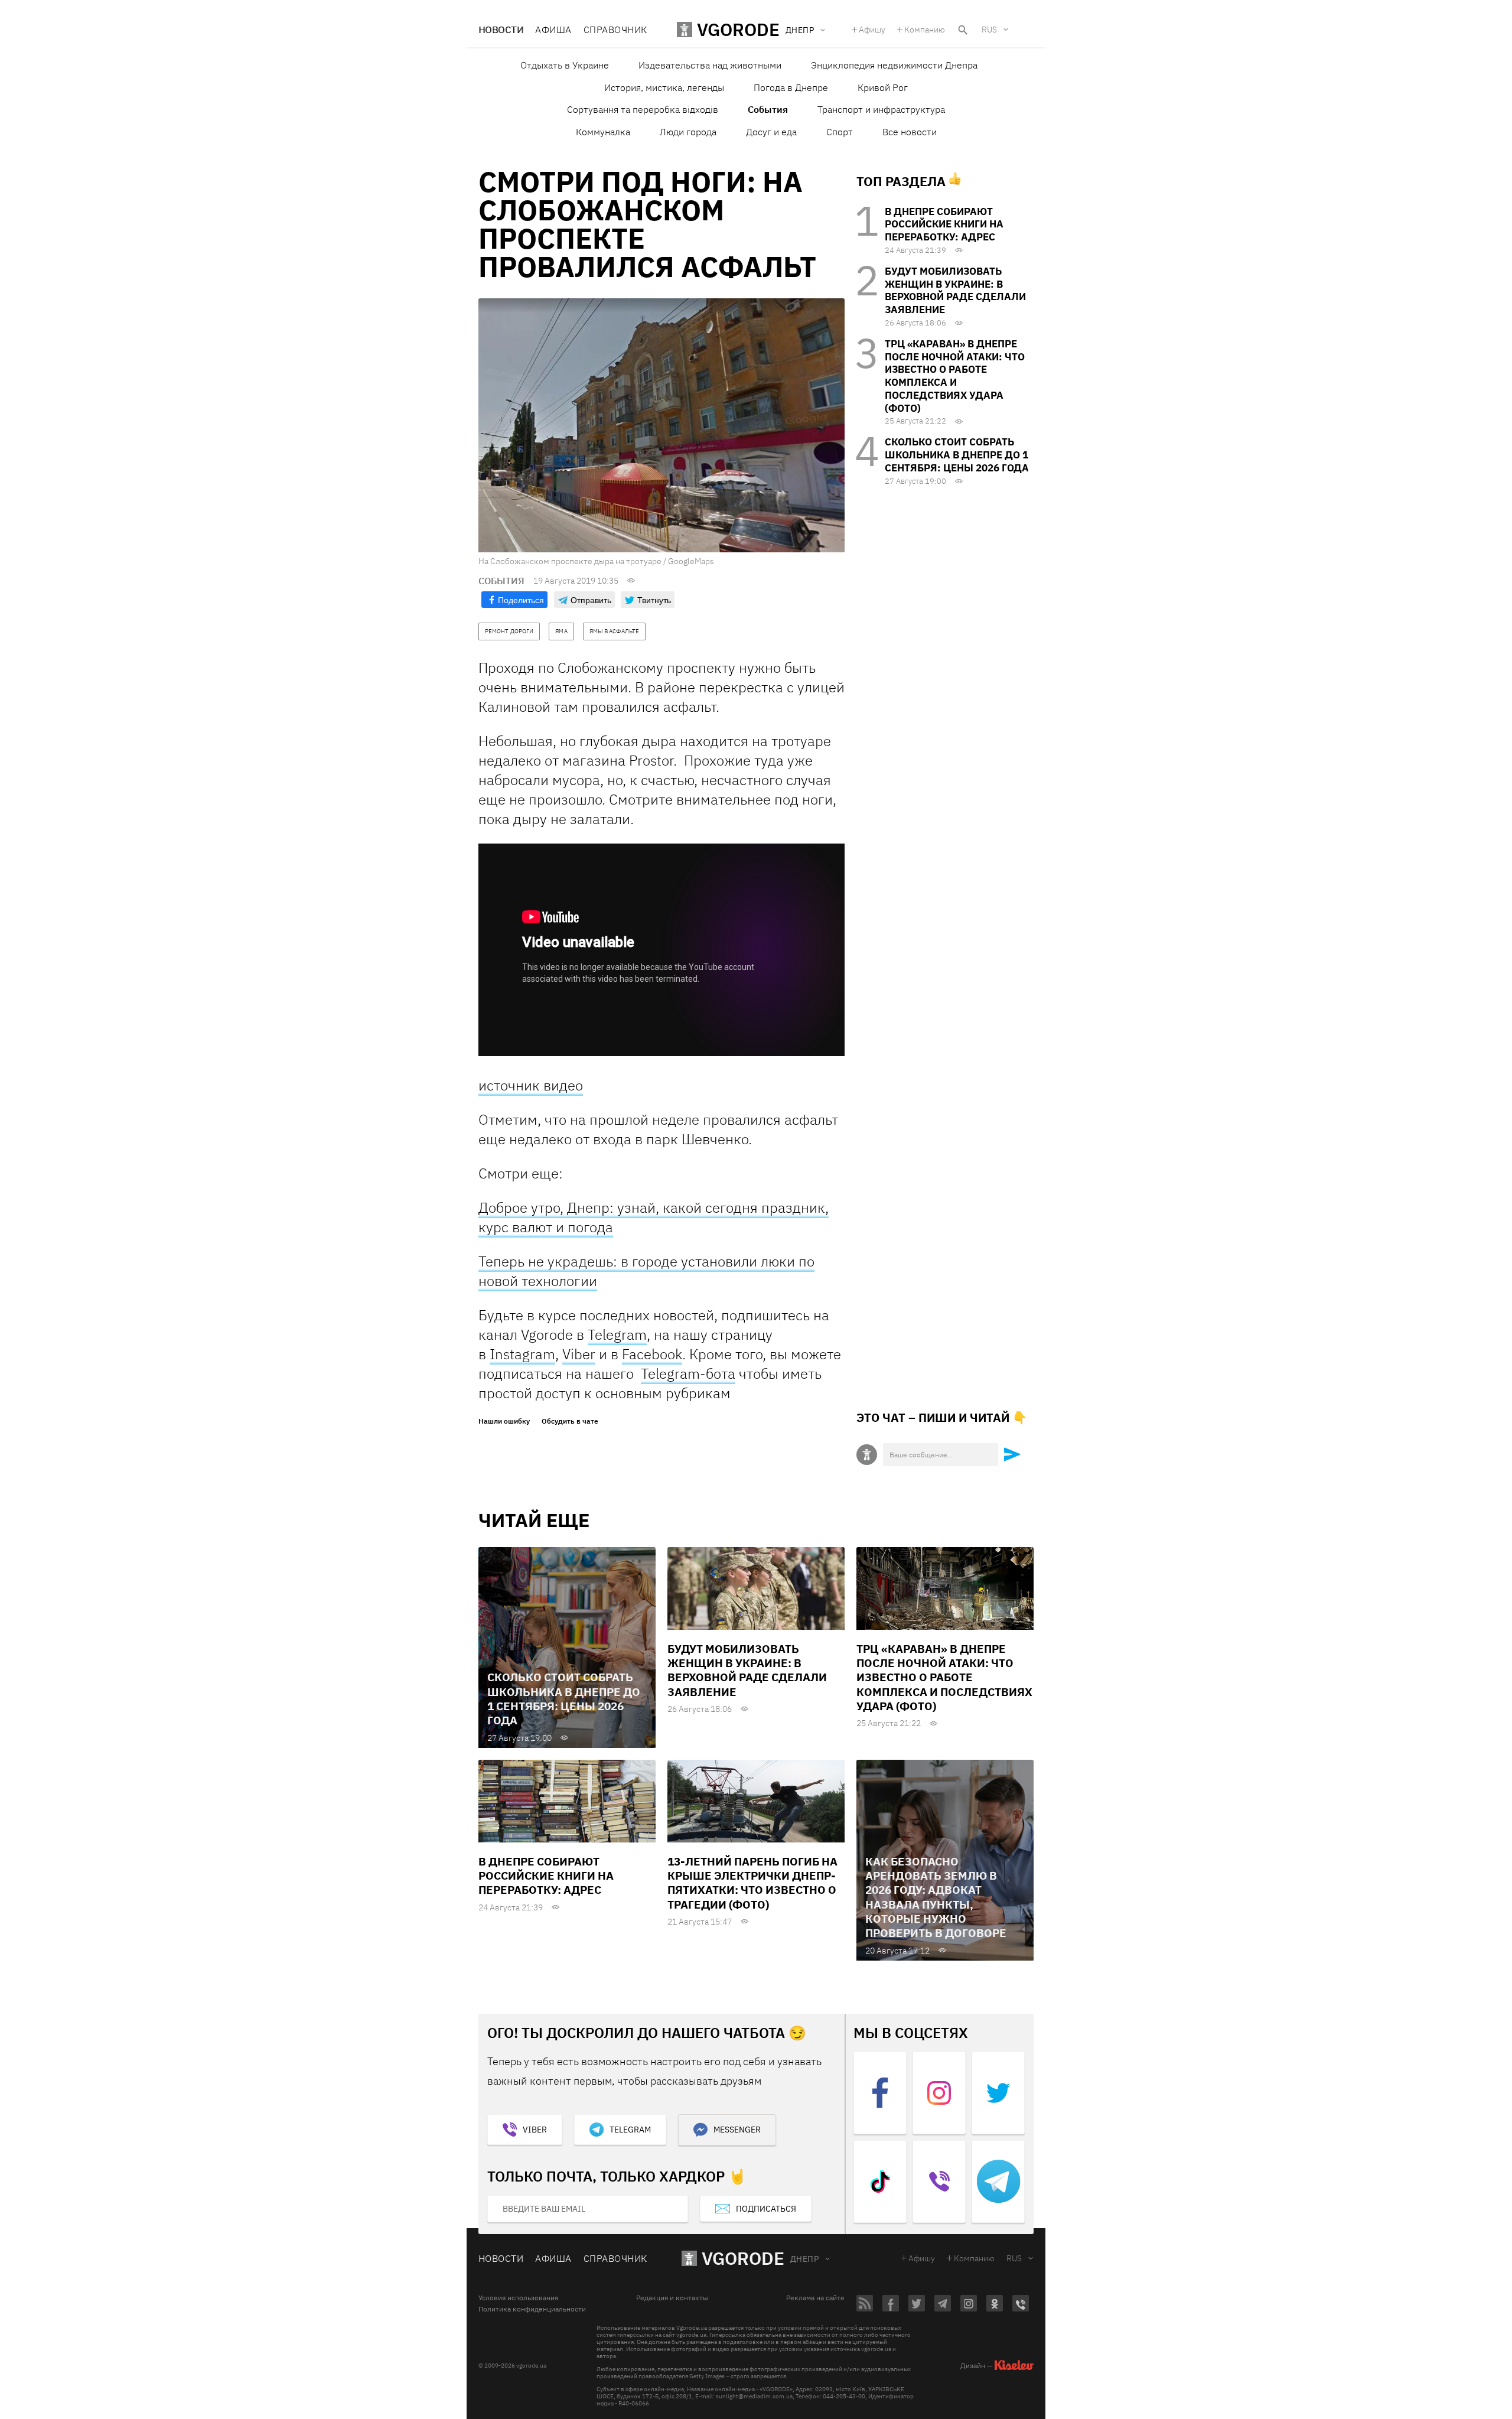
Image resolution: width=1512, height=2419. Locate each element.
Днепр (804, 2259)
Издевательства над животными (710, 65)
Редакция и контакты (672, 2298)
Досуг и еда (771, 132)
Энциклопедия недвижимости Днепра (894, 65)
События (768, 109)
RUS (989, 30)
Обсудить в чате (570, 1421)
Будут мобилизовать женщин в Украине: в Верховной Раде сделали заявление (955, 290)
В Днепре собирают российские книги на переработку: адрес (944, 224)
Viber (579, 1354)
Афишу (872, 30)
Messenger (737, 2130)
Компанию (925, 30)
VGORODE (743, 2258)
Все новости (910, 132)
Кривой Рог (883, 87)
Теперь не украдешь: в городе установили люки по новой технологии (646, 1271)
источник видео (531, 1085)
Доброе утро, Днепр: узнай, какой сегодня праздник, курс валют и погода (654, 1217)
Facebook (652, 1354)
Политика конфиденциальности (532, 2309)
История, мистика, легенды (664, 87)
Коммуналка (603, 132)
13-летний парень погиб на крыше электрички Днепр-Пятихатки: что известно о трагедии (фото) (752, 1883)
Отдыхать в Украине (565, 65)
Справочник (615, 30)
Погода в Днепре (791, 87)
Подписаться (766, 2209)
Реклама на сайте (815, 2298)
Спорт (840, 132)
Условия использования (518, 2298)
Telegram (617, 1334)
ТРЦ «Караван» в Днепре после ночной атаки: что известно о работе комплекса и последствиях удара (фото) (955, 376)
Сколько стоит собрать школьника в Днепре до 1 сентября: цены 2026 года (957, 455)
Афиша (553, 30)
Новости (501, 30)
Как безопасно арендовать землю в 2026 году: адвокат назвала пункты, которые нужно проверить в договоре (936, 1897)
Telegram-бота (688, 1373)
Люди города (688, 132)
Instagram (522, 1354)
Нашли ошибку (504, 1421)
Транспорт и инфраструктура (881, 109)
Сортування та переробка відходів (643, 109)
